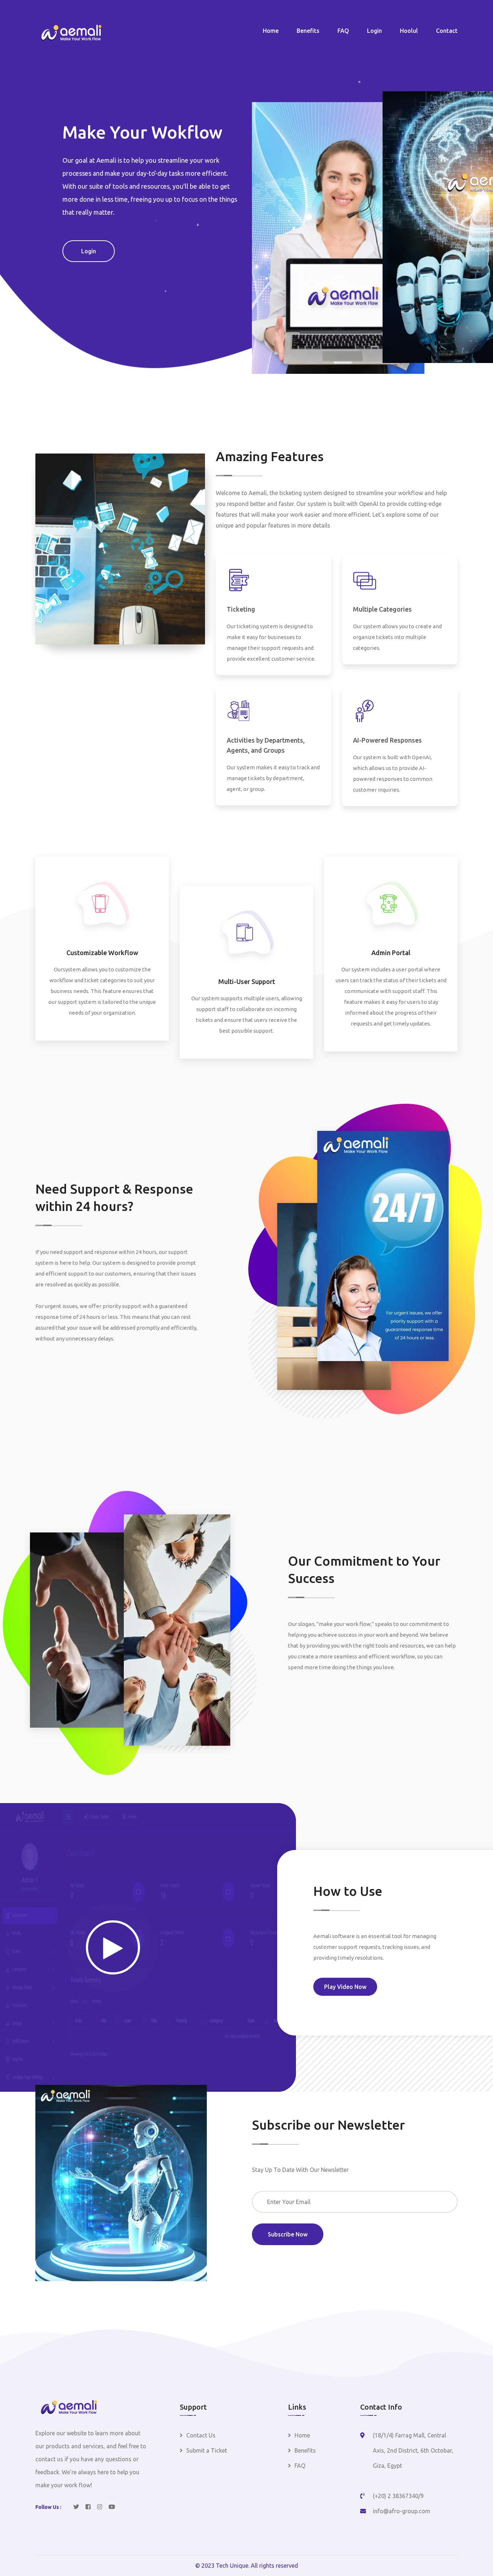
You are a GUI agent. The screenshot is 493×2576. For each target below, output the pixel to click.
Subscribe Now (288, 2234)
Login (374, 31)
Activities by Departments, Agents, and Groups (266, 745)
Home (271, 31)
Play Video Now (345, 1987)
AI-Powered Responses (387, 740)
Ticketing (241, 609)
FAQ (343, 31)
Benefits (308, 31)
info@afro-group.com (402, 2511)
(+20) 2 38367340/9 (398, 2496)
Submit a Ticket (207, 2450)
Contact (447, 31)
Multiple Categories (382, 609)
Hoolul (409, 31)
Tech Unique (232, 2566)
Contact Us (201, 2435)
